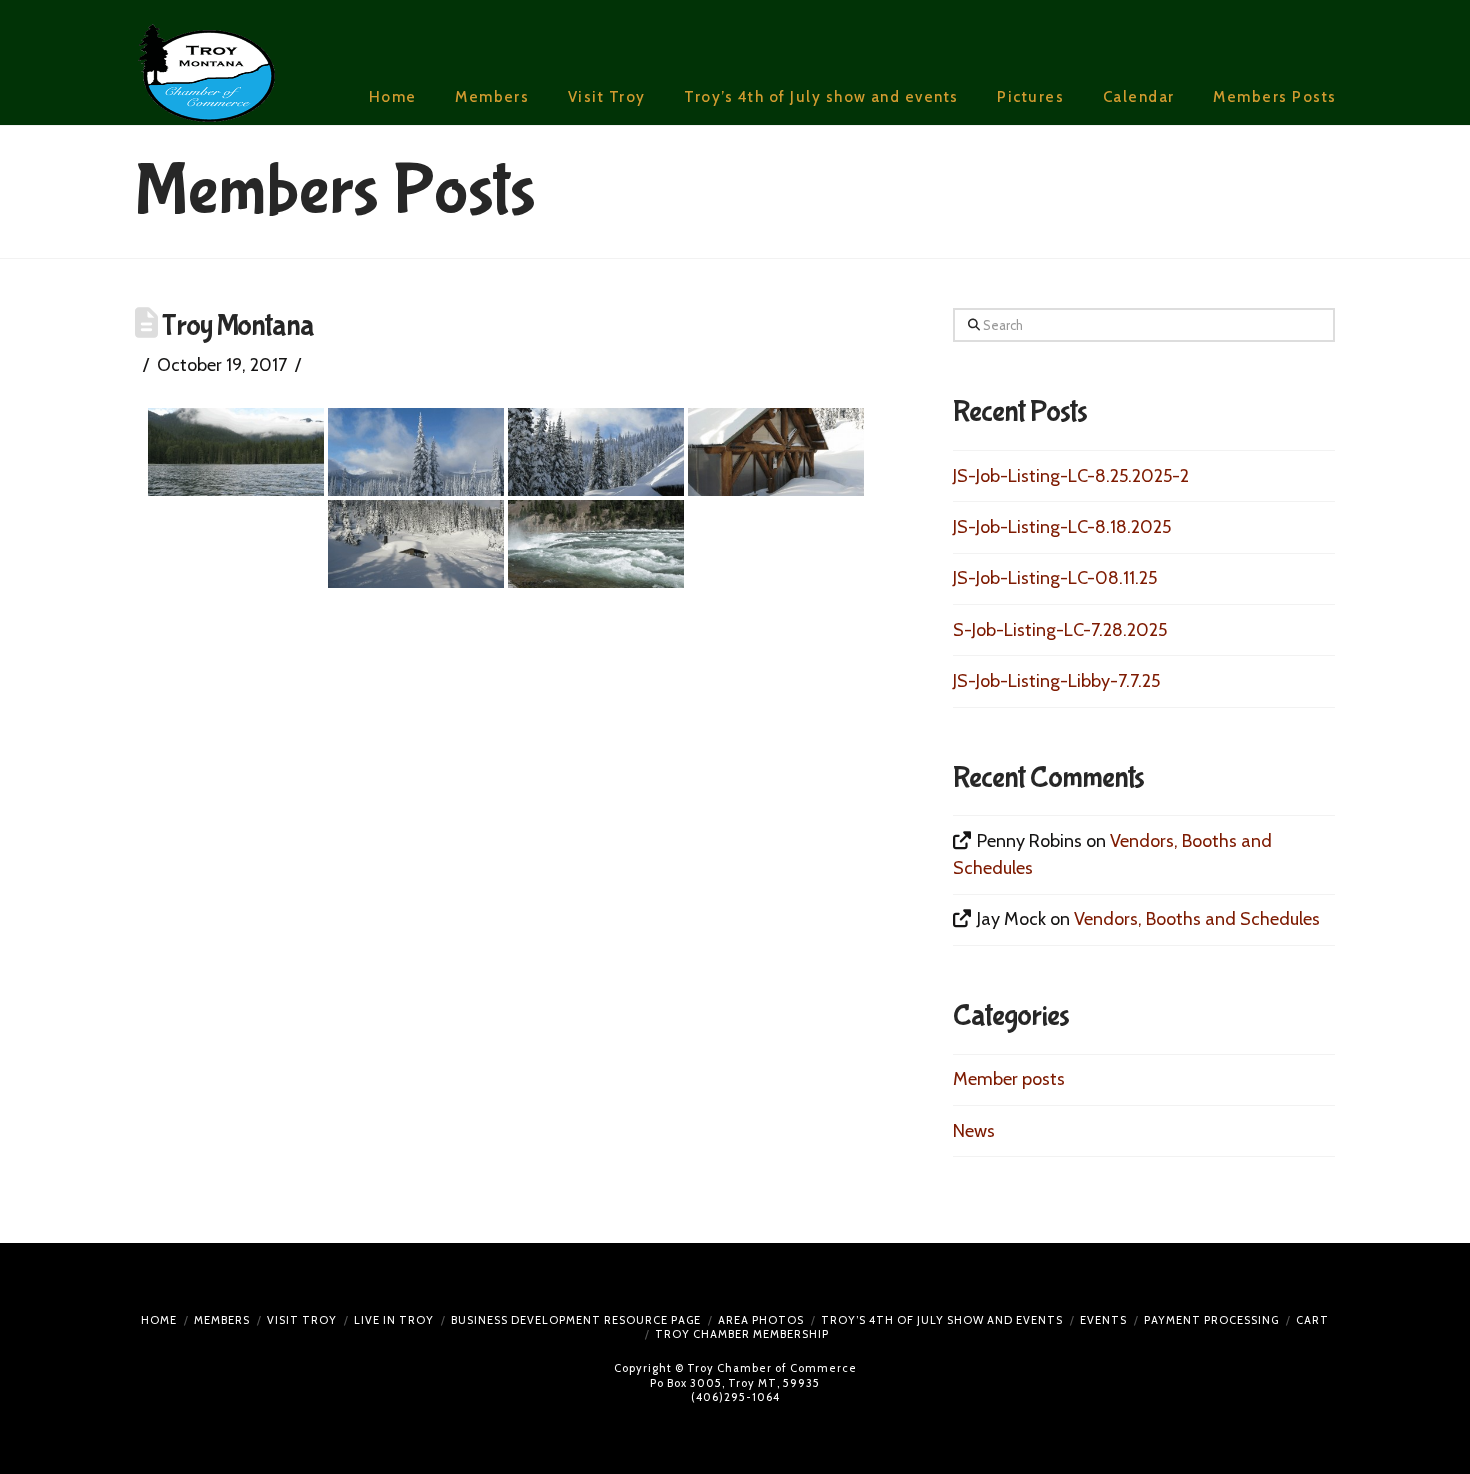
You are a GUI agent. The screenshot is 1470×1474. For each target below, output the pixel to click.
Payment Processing (1211, 1320)
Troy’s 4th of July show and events (942, 1320)
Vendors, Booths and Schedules (1197, 919)
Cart (1312, 1320)
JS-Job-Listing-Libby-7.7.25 (1056, 681)
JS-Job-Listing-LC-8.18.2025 (1062, 527)
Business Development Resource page (576, 1320)
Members (222, 1320)
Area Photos (761, 1320)
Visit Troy (302, 1320)
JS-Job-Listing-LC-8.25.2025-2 (1071, 476)
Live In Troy (394, 1320)
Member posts (1009, 1079)
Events (1103, 1320)
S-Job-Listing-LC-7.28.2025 (1060, 630)
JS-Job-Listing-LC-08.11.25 (1055, 578)
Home (159, 1320)
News (974, 1131)
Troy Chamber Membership (742, 1334)
